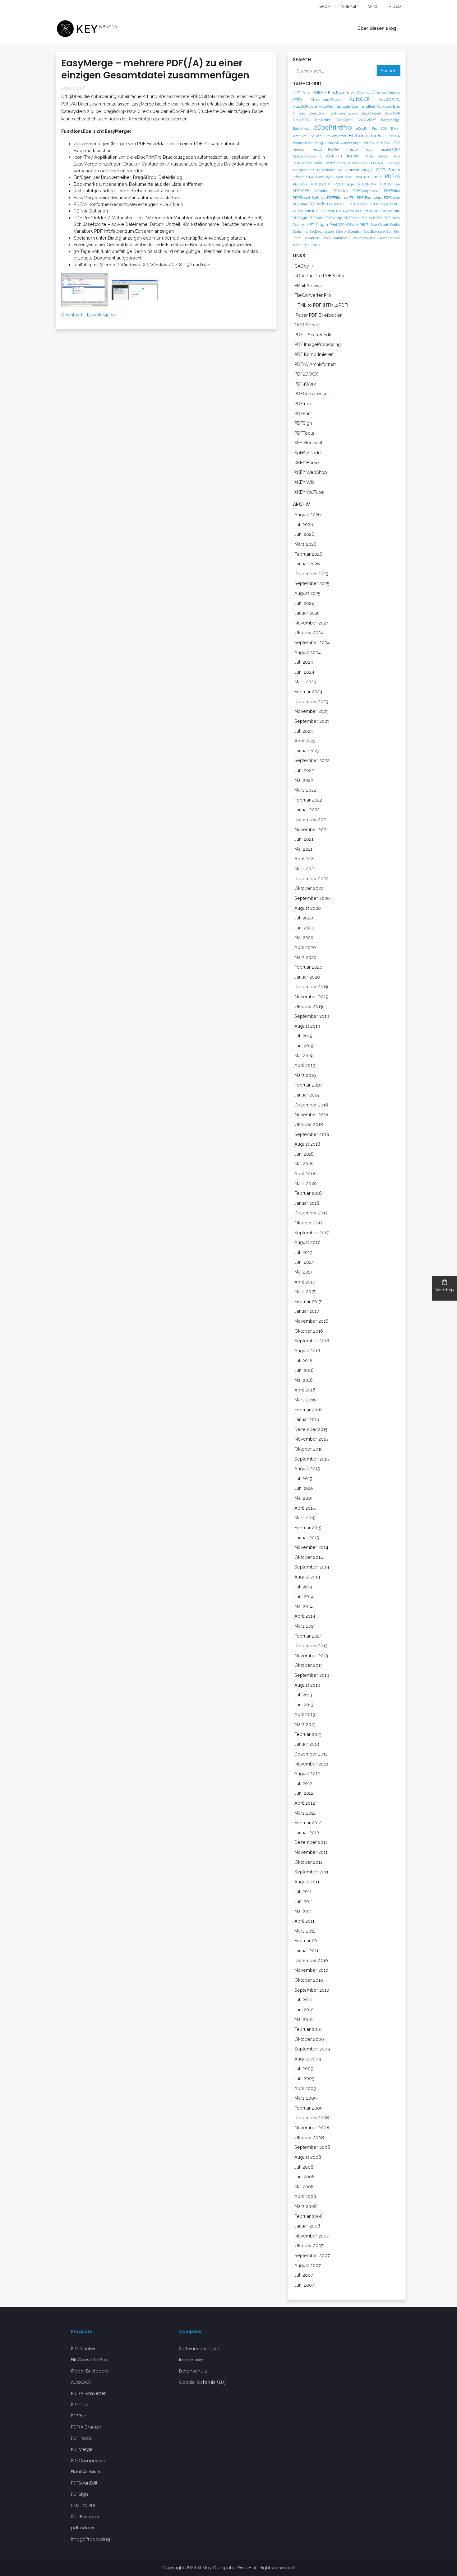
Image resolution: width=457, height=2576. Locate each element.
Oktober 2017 (309, 1223)
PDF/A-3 (300, 184)
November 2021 (311, 829)
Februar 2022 (308, 800)
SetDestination (322, 231)
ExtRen (315, 136)
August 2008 (308, 2157)
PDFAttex (340, 191)
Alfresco (379, 93)
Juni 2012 (304, 1793)
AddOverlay (361, 93)
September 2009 (312, 2049)
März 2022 (305, 790)
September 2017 (312, 1233)
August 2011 (307, 1882)
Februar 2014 (308, 1636)
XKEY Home (307, 463)
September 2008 (312, 2147)
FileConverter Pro (313, 295)
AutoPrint (327, 106)
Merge (395, 163)
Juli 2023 (304, 731)
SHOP (325, 6)
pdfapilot (321, 191)
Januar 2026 (307, 564)
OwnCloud (343, 177)
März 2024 (305, 682)
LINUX (317, 163)
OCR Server (388, 170)
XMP (297, 245)
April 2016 (305, 1390)
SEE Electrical (308, 443)
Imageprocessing (307, 156)
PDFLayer (392, 198)
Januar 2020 (307, 977)
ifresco (298, 149)
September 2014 (312, 1567)
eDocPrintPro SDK (372, 129)
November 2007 (312, 2236)
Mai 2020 (304, 937)
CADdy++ (304, 266)
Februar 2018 (308, 1193)
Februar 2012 (308, 1823)
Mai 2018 (304, 1164)
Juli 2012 (303, 1783)
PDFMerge (358, 204)
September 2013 (312, 1675)
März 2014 (305, 1626)
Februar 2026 (308, 554)
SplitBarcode (374, 231)
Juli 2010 (303, 2000)
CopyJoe (384, 106)
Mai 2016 (304, 1380)
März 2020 (305, 957)
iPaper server (376, 156)
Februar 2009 (309, 2108)
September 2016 (312, 1341)
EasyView (301, 129)
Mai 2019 (304, 1056)
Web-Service (389, 238)
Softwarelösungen (199, 2349)
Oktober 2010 (309, 1980)
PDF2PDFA (367, 184)
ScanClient (379, 225)
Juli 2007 (304, 2275)
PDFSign (300, 218)
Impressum (192, 2360)
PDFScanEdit (367, 211)
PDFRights (345, 211)
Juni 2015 (304, 1488)
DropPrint (323, 120)
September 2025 (312, 583)
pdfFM (350, 198)
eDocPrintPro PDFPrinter (320, 276)
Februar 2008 (309, 2216)
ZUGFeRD (311, 245)
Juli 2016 (303, 1360)
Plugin (322, 224)
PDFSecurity (390, 211)
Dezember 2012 (311, 1754)
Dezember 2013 (311, 1646)
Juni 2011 (304, 1901)
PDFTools (351, 218)
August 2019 (307, 1026)
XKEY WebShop (311, 472)
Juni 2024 (304, 672)
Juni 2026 (304, 534)
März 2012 (305, 1813)
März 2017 (305, 1291)
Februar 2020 (308, 967)
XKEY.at (349, 6)
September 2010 (312, 1990)
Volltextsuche (364, 238)
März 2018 (305, 1183)
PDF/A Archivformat (315, 364)
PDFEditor (392, 191)
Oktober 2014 (309, 1557)
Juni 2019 (304, 1046)
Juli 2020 (304, 918)
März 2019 (305, 1075)
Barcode (343, 106)
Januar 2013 (307, 1744)
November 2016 (311, 1321)
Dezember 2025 (311, 574)
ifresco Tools (359, 149)
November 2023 (312, 711)
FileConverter (335, 136)
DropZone (344, 120)
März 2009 (306, 2098)
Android (394, 93)
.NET (297, 93)
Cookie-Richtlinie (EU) (202, 2382)
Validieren (341, 238)
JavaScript (301, 163)
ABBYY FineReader (331, 92)
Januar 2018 (307, 1203)
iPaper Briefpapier (90, 2371)
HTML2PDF (391, 143)
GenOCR (332, 143)
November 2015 (311, 1439)
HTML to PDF (84, 2505)
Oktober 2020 (309, 888)
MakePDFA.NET (375, 163)
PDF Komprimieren (314, 354)
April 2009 (305, 2088)
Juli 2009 (304, 2068)
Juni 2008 (305, 2177)
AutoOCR (360, 99)
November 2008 (312, 2127)
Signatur (355, 231)
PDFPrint (327, 211)
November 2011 (311, 1852)
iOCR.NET (334, 156)
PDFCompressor (366, 191)
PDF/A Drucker (86, 2427)
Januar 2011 (306, 1950)
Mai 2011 (303, 1911)
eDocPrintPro (333, 128)
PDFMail (300, 204)
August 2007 (308, 2265)
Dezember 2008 (312, 2118)
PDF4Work (305, 384)
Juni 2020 (304, 928)
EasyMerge (391, 120)
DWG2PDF (367, 120)
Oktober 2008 (309, 2137)
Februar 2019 (308, 1085)
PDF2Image (344, 184)
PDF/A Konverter (88, 2393)
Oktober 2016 (309, 1331)
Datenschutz (193, 2371)
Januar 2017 (307, 1311)
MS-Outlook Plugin (356, 170)
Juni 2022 (304, 770)
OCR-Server (307, 325)
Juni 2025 (304, 603)
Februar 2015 (308, 1528)
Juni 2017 (304, 1262)
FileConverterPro (366, 136)
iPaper (353, 156)
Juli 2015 (303, 1478)
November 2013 (311, 1655)
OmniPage (324, 177)
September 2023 (312, 721)
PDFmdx (317, 204)
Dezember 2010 (311, 1960)
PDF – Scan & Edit (313, 335)
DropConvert (371, 113)
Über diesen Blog (377, 28)
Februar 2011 (308, 1940)
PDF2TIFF (301, 191)
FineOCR (393, 136)
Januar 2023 (307, 751)
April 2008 (305, 2196)
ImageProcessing (90, 2539)
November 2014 (311, 1547)
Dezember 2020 (312, 879)
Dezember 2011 (311, 1842)
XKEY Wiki (305, 482)
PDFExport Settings (309, 198)
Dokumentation (344, 113)
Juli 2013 (303, 1695)
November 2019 (311, 996)
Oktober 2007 (309, 2245)
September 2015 (312, 1459)
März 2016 (305, 1400)
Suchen (389, 70)
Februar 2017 (308, 1301)
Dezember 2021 (311, 819)
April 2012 (305, 1803)
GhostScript (351, 143)
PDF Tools (81, 2438)
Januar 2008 (307, 2226)
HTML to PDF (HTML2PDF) (321, 305)
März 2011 (305, 1931)
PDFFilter (335, 198)
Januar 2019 (307, 1095)
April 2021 (305, 859)
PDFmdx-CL (337, 204)
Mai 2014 (304, 1606)
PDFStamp (333, 218)
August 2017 (307, 1242)
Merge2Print (303, 170)
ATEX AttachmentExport (317, 100)
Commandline (363, 106)
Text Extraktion (306, 238)
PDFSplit (316, 218)
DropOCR (393, 113)
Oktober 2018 (309, 1124)
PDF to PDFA (371, 218)
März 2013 (305, 1724)
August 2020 (308, 908)
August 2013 (307, 1685)
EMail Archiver (309, 285)
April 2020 (305, 947)
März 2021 (305, 869)
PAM (358, 177)
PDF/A (392, 177)
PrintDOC (337, 225)
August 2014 (307, 1577)
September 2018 (312, 1134)
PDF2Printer (390, 184)
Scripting (300, 231)
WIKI (372, 6)
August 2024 (308, 652)
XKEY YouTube (309, 492)
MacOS (354, 163)
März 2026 (305, 544)
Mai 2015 (303, 1498)
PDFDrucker (83, 2349)
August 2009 (308, 2059)
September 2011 (311, 1872)
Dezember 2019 (311, 986)
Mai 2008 (304, 2187)
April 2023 (305, 741)
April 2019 (305, 1065)
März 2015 (305, 1518)
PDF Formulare (370, 198)
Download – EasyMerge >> (88, 315)
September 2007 (312, 2255)
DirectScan (318, 113)
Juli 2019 (303, 1036)
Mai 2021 (303, 849)
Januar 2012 (307, 1833)
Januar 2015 (307, 1538)
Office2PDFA (303, 177)
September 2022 (312, 760)
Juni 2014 (304, 1596)
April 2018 (305, 1173)
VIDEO (395, 6)
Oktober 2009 (309, 2039)
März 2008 (306, 2206)
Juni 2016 (304, 1370)
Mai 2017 (303, 1272)
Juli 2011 (303, 1891)
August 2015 (307, 1468)
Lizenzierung (335, 163)
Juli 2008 (304, 2167)
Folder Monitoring (308, 143)
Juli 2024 (304, 662)
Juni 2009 (305, 2078)
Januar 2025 (307, 613)
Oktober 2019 (309, 1006)
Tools (326, 238)
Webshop (445, 1290)
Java (397, 156)
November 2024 (312, 623)
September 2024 (312, 642)
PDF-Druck (373, 177)
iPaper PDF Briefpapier (318, 315)
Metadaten (326, 170)
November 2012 (311, 1764)
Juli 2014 (303, 1587)
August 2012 (307, 1773)
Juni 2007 (304, 2285)
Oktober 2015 (309, 1449)
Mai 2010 (304, 2019)
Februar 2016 (308, 1410)
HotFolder (371, 143)
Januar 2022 (307, 809)
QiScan (352, 225)
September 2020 (312, 898)
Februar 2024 (308, 692)
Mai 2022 (304, 780)
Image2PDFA (390, 149)
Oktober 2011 (308, 1862)
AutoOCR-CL (390, 100)
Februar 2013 (308, 1734)
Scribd (395, 225)
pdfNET (311, 211)
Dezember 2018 (311, 1105)
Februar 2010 (308, 2029)
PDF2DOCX (321, 184)
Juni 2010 (304, 2010)
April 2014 (305, 1616)
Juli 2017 (303, 1252)
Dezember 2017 (311, 1213)
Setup (341, 231)
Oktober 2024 (309, 632)
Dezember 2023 (311, 701)
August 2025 (307, 593)
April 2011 (304, 1921)
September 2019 (312, 1016)
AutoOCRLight (305, 106)
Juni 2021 (304, 839)
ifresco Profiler (325, 149)
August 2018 (307, 1144)
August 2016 (307, 1351)
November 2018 (311, 1114)
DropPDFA (301, 120)
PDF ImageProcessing (318, 344)
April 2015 (305, 1508)
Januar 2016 (307, 1419)
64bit (307, 93)
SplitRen (393, 231)
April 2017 (305, 1282)
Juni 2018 (304, 1154)
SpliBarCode (308, 453)
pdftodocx (82, 2528)
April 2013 (305, 1714)
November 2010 (311, 1970)
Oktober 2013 (309, 1665)
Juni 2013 (304, 1705)
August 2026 (308, 514)
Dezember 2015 (311, 1429)
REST (364, 225)
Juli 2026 (304, 524)
